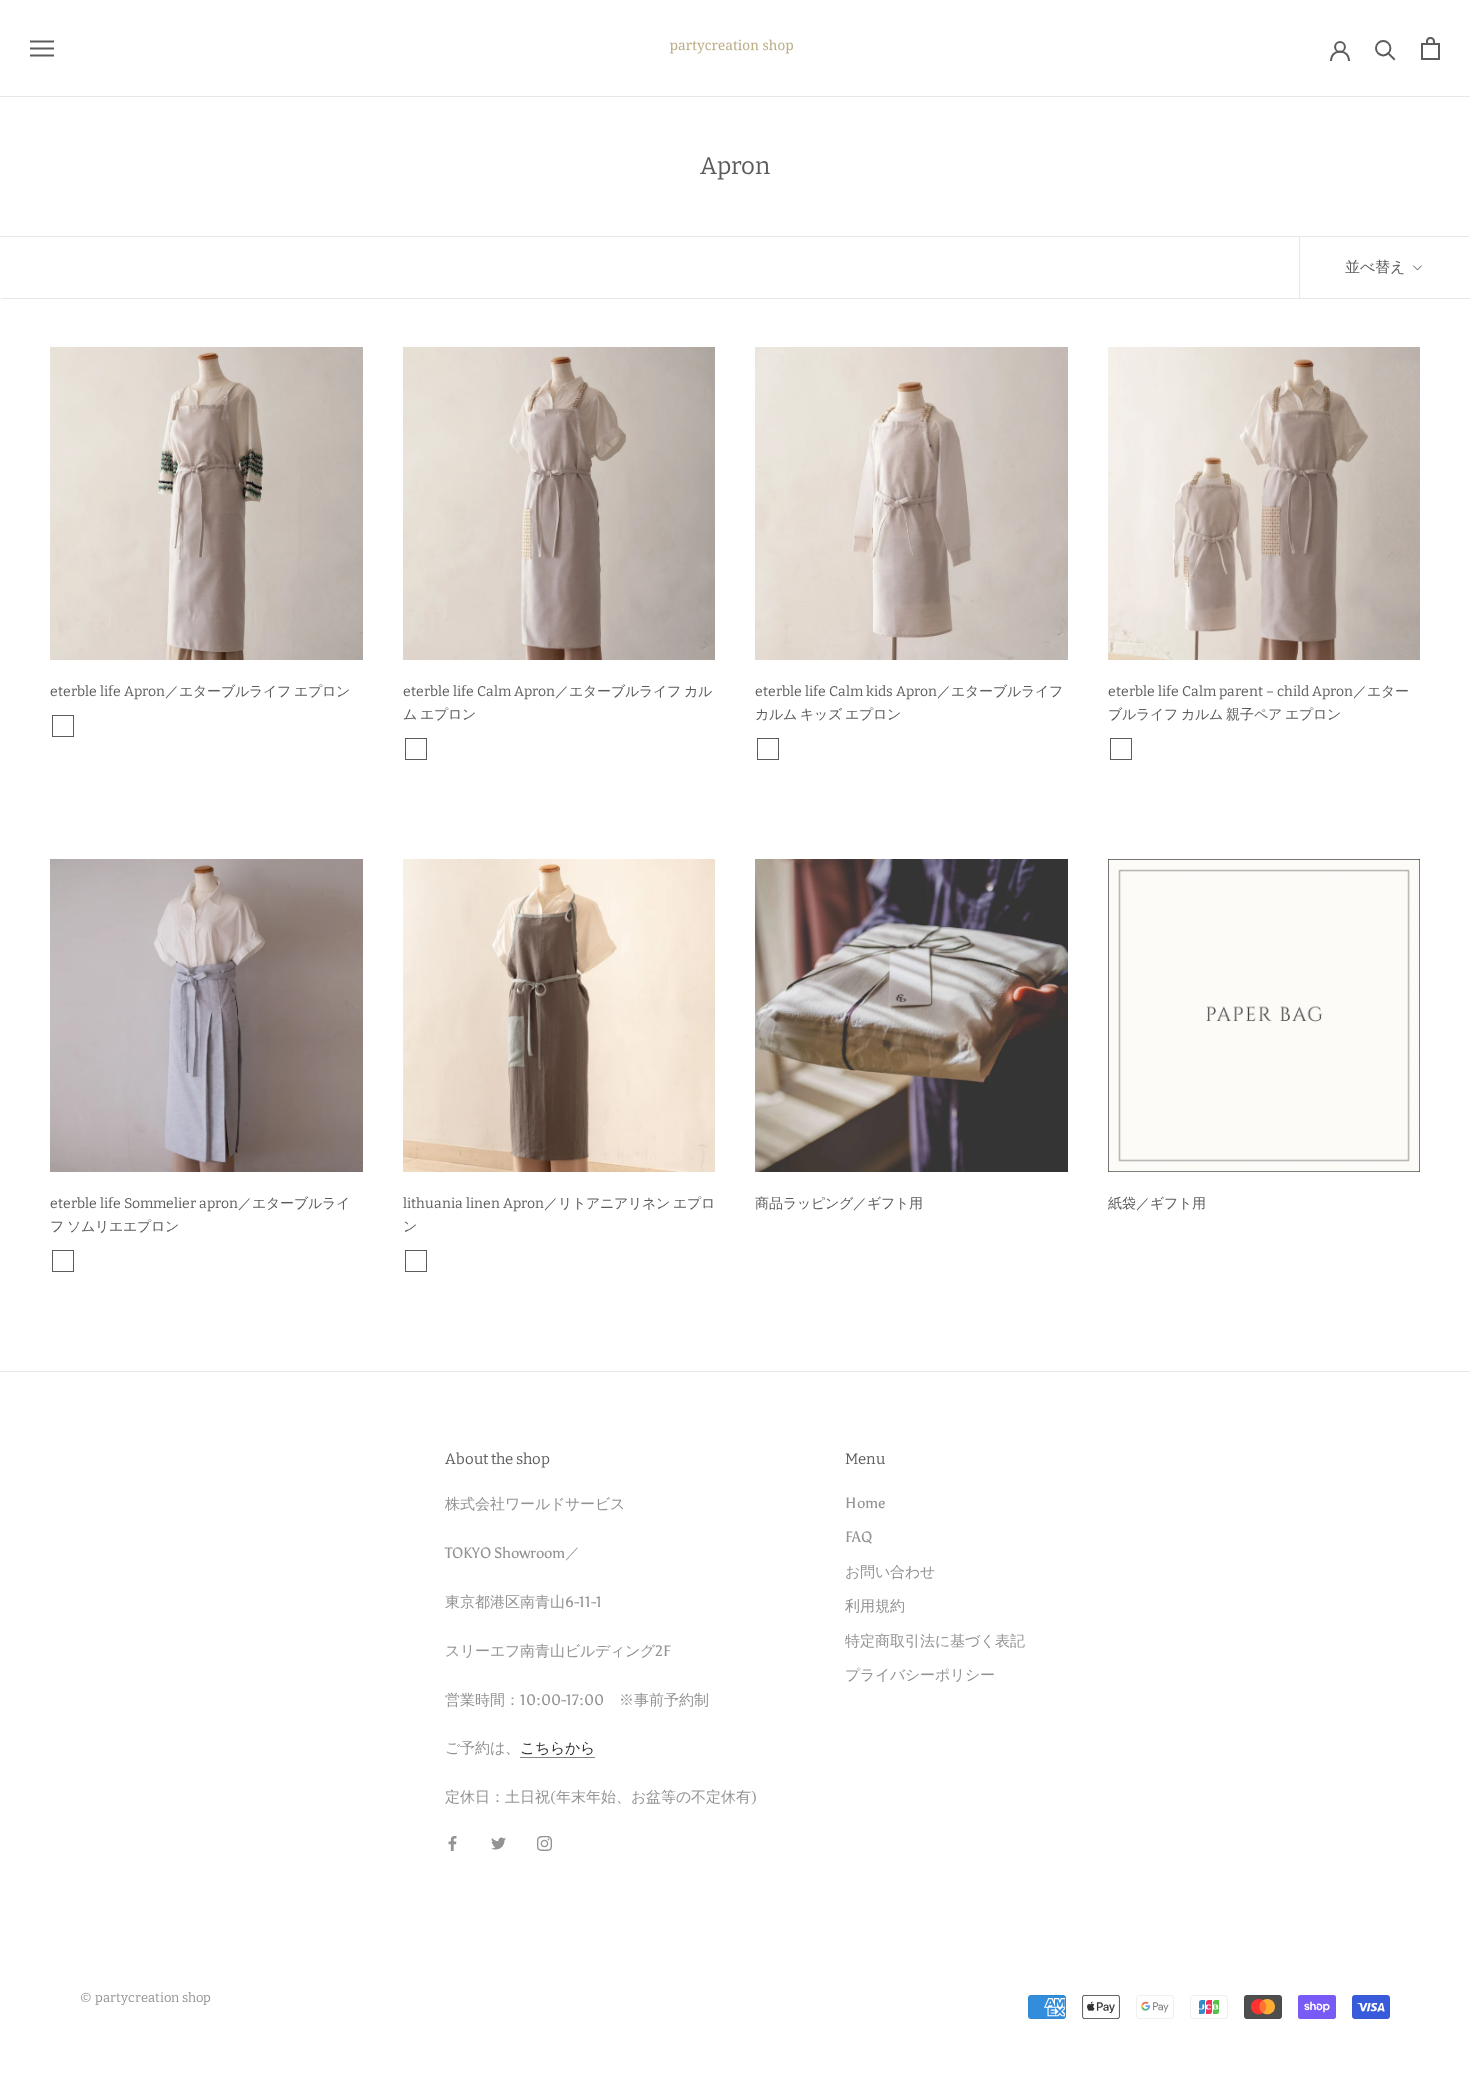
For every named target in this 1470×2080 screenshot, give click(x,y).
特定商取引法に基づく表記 (935, 1641)
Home (865, 1503)
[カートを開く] (1430, 48)
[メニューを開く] (42, 48)
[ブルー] (442, 1261)
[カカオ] (63, 726)
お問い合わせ (890, 1572)
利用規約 (875, 1606)
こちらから (557, 1748)
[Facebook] (452, 1842)
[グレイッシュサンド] (141, 1261)
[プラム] (115, 726)
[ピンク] (494, 1261)
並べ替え (1376, 267)
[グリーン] (468, 1261)
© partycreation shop (145, 1997)
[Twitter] (498, 1842)
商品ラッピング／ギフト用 (839, 1203)
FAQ (858, 1537)
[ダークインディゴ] (193, 1261)
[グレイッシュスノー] (115, 1261)
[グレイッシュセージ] (167, 726)
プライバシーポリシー (920, 1675)
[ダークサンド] (193, 726)
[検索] (1385, 48)
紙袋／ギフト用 (1157, 1203)
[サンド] (89, 726)
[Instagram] (544, 1842)
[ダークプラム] (219, 726)
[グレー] (416, 1261)
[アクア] (89, 1261)
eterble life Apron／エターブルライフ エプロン (200, 691)
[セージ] (141, 726)
